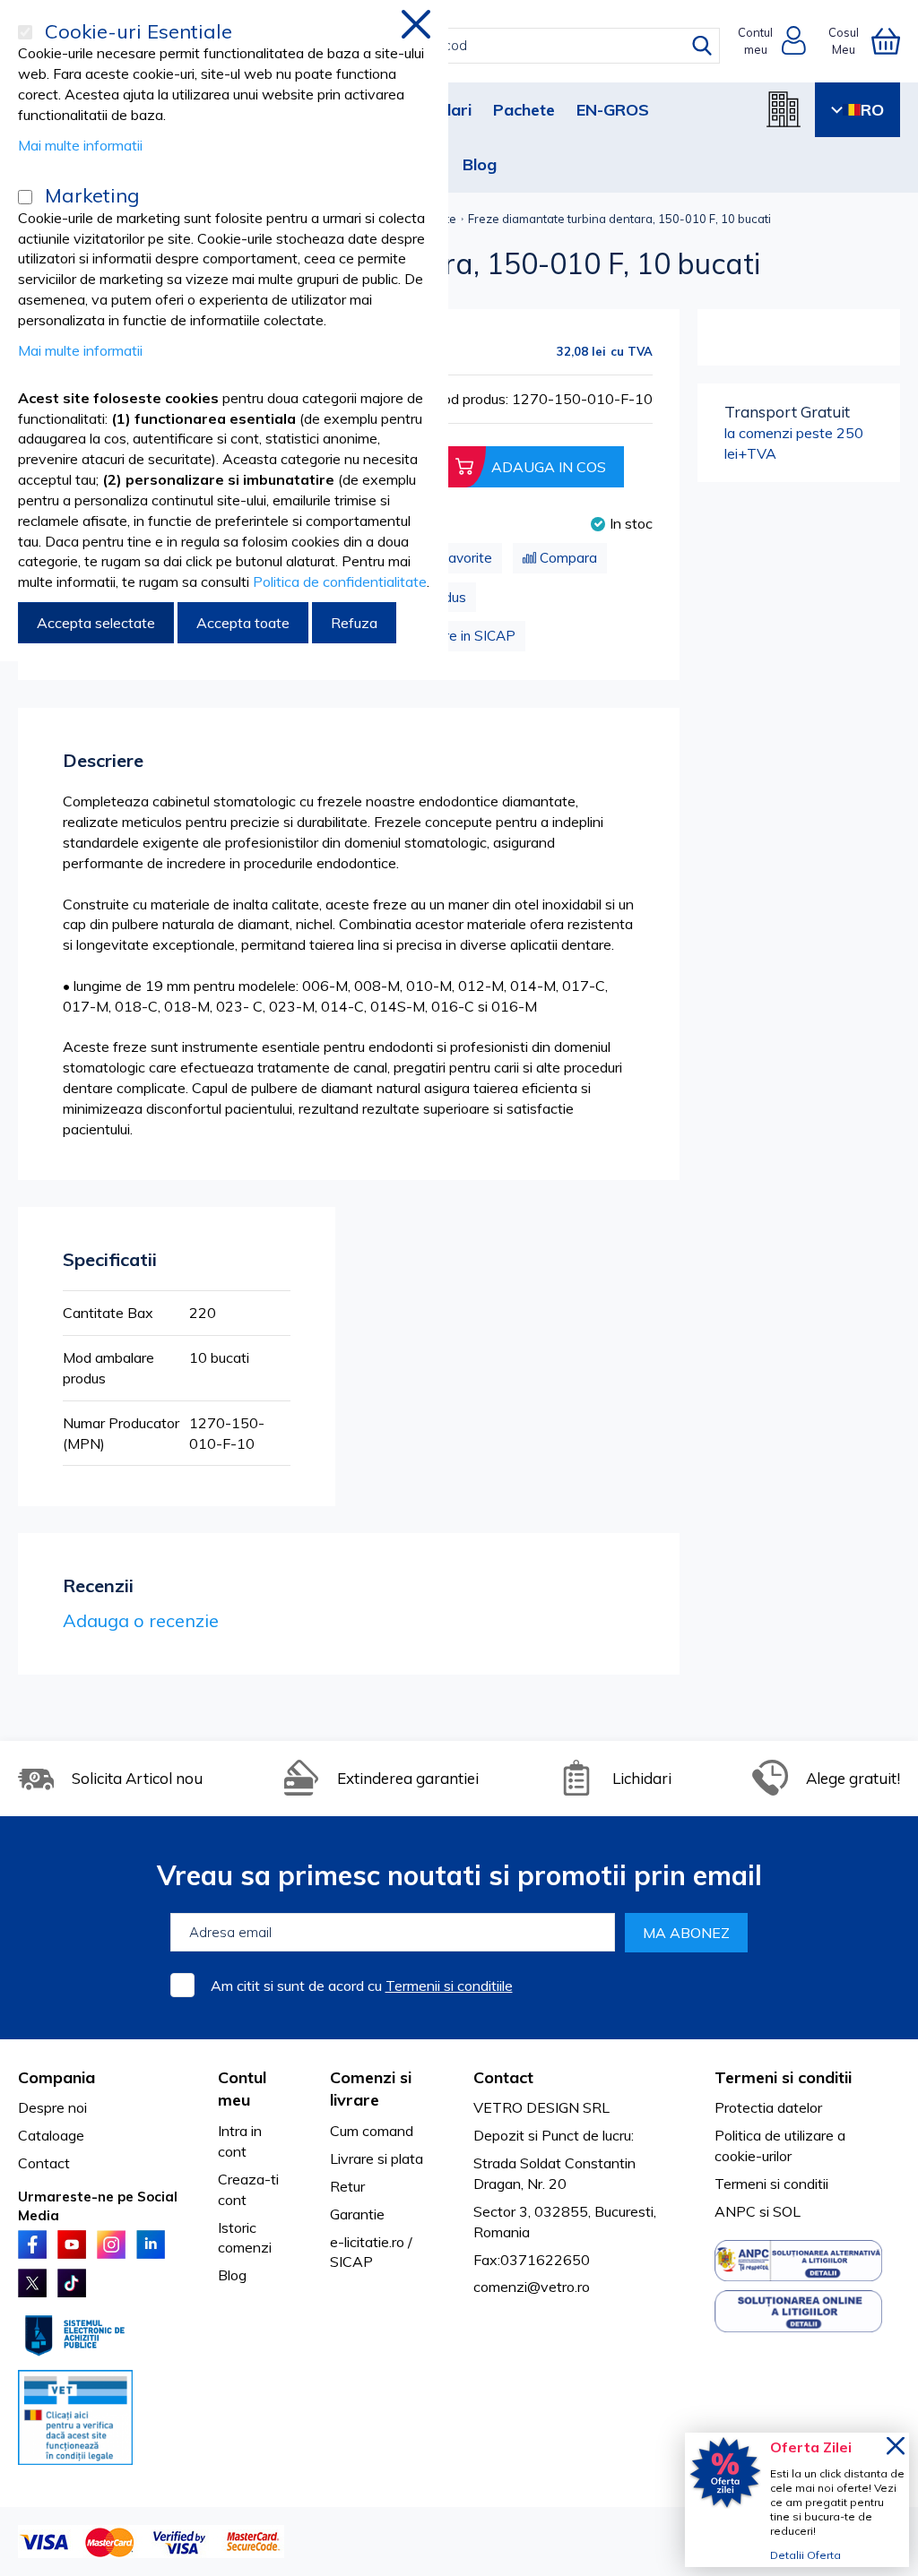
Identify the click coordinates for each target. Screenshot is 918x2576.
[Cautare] (702, 46)
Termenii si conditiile (449, 1986)
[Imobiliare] (784, 109)
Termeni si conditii (771, 2184)
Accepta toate (243, 623)
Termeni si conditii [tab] (783, 2077)
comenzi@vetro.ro (532, 2287)
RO (872, 110)
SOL (787, 2211)
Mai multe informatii (80, 145)
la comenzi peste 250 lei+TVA (794, 432)
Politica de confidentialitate (340, 582)
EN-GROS (613, 110)
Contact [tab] (503, 2077)
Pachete (524, 110)
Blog (480, 164)
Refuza (354, 623)
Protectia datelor (768, 2107)
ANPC (735, 2211)
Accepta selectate (96, 623)
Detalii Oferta (805, 2555)
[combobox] (475, 46)
